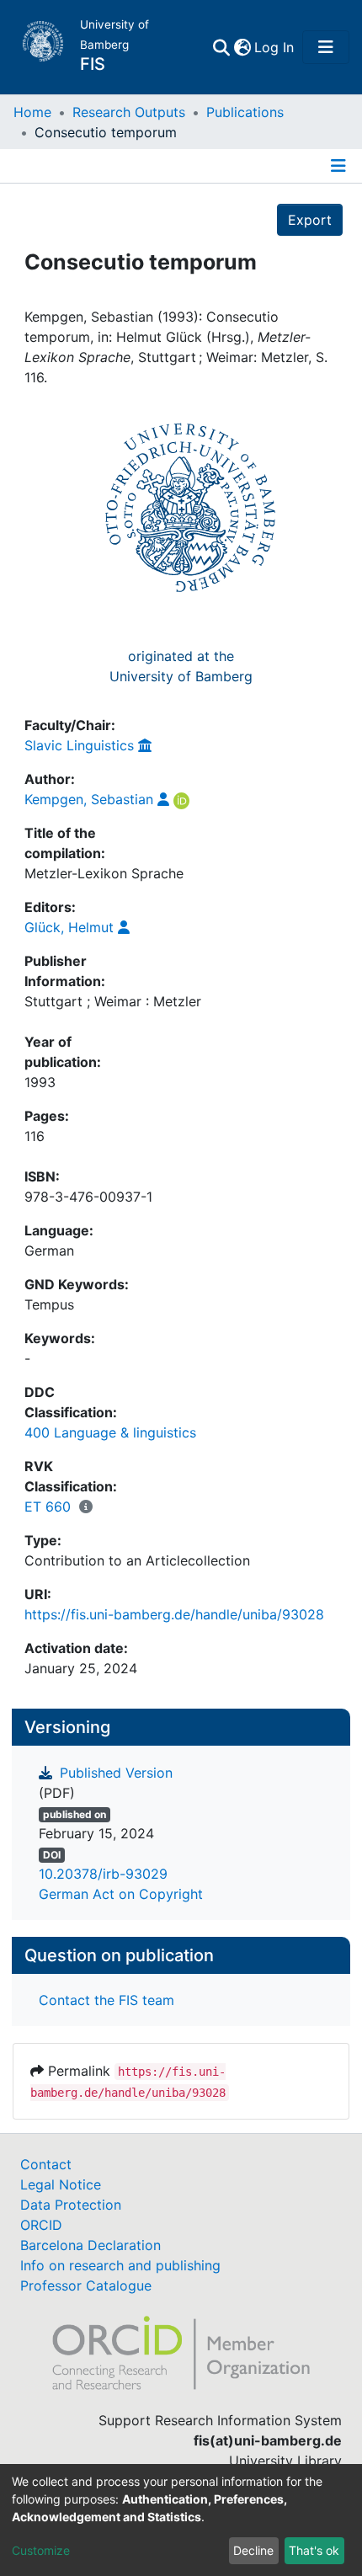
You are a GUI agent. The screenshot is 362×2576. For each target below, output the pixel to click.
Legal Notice (61, 2184)
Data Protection (71, 2205)
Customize (41, 2550)
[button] (242, 47)
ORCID (41, 2225)
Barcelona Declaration (90, 2245)
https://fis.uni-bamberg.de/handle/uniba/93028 (174, 1614)
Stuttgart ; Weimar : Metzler (113, 1001)
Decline (253, 2550)
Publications (245, 112)
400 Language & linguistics (110, 1432)
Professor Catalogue (86, 2285)
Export (310, 220)
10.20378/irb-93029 (103, 1874)
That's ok (314, 2550)
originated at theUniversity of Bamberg (181, 666)
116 (35, 1136)
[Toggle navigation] (326, 47)
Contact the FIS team (106, 2000)
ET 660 (48, 1507)
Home (32, 112)
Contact (46, 2164)
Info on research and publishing (120, 2265)
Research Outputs (129, 112)
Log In (275, 47)
